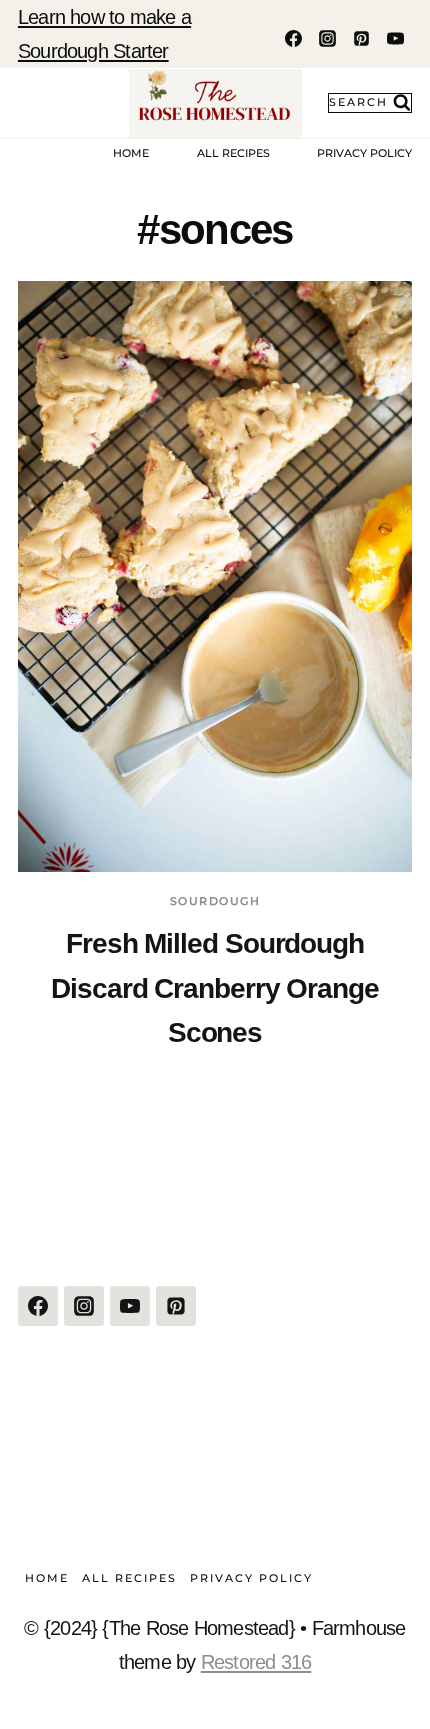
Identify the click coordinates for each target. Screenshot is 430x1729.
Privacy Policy (364, 153)
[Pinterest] (361, 38)
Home (131, 153)
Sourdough (215, 901)
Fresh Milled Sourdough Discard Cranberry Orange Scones (215, 988)
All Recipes (233, 153)
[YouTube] (395, 38)
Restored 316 (256, 1662)
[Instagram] (327, 38)
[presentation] (215, 576)
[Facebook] (293, 38)
